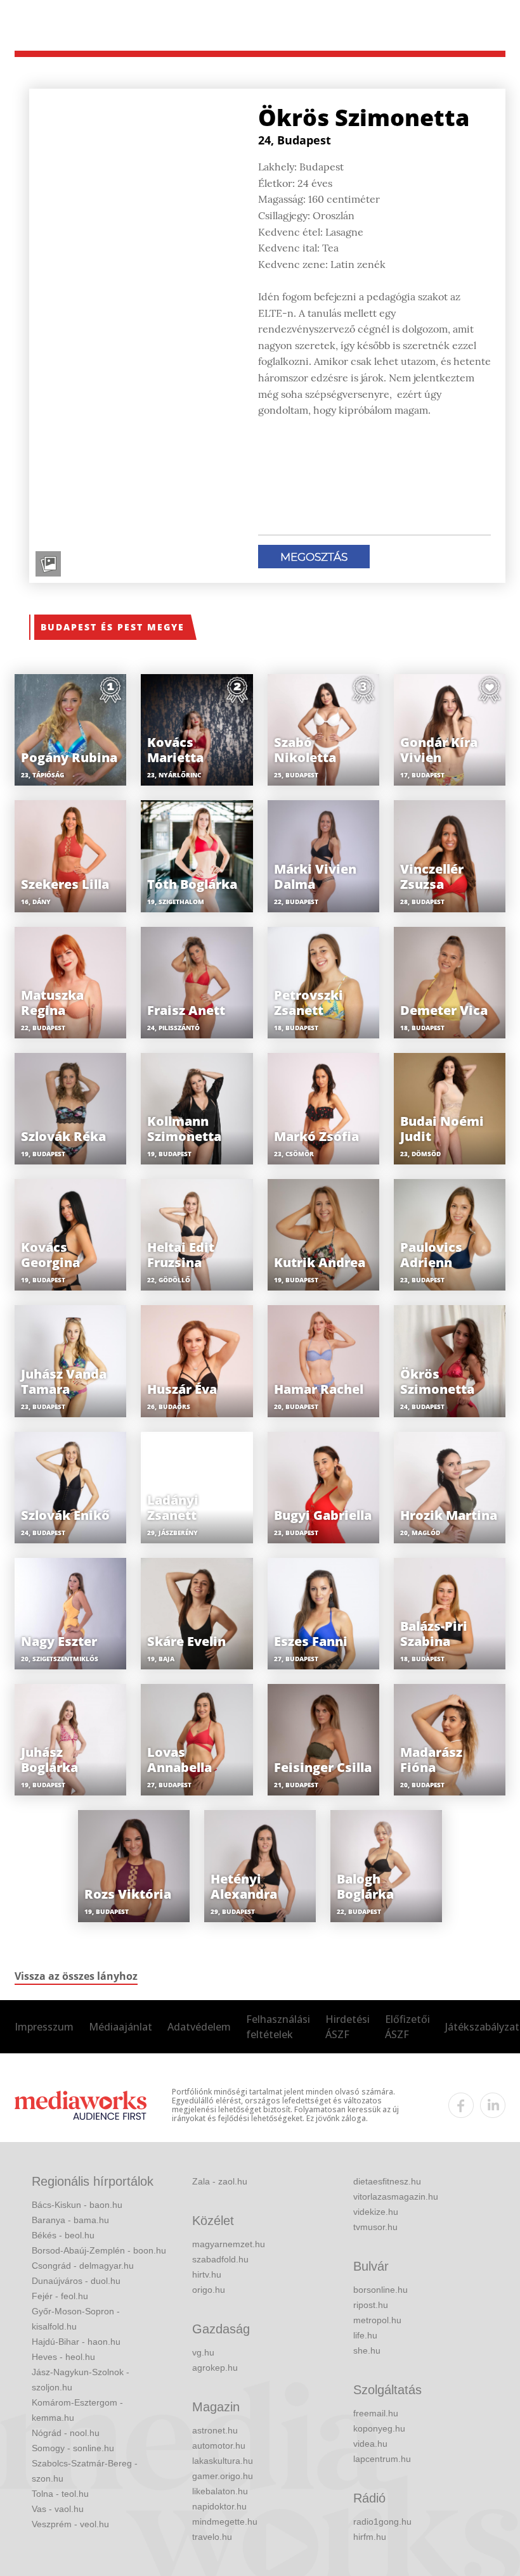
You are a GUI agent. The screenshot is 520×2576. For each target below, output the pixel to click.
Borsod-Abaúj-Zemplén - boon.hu (99, 2250)
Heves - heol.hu (63, 2357)
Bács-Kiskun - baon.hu (77, 2205)
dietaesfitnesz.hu (387, 2181)
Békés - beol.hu (63, 2235)
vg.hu (203, 2352)
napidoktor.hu (219, 2506)
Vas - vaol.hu (58, 2509)
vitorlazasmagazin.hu (396, 2197)
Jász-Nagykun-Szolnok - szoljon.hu (81, 2380)
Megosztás (314, 557)
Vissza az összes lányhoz (76, 1976)
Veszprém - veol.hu (70, 2524)
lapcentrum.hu (382, 2459)
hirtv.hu (207, 2274)
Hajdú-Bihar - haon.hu (76, 2342)
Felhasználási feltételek (278, 2027)
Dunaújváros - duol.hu (76, 2281)
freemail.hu (376, 2413)
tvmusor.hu (375, 2227)
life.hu (365, 2335)
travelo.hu (212, 2537)
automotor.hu (219, 2445)
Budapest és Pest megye (113, 627)
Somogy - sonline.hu (73, 2448)
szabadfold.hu (220, 2259)
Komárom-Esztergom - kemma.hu (77, 2410)
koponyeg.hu (379, 2428)
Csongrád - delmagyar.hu (83, 2266)
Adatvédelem (199, 2027)
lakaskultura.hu (223, 2461)
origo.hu (209, 2290)
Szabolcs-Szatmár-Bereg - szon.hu (85, 2471)
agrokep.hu (215, 2368)
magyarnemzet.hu (229, 2244)
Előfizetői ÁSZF (407, 2027)
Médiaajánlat (120, 2027)
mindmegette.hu (225, 2522)
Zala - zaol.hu (220, 2181)
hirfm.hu (370, 2537)
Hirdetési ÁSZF (348, 2027)
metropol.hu (377, 2320)
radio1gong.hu (382, 2522)
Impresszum (44, 2027)
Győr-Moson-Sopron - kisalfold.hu (76, 2319)
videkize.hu (376, 2212)
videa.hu (370, 2444)
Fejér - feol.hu (60, 2296)
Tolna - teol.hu (60, 2494)
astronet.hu (215, 2430)
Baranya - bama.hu (70, 2220)
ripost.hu (371, 2305)
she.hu (367, 2350)
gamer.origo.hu (223, 2476)
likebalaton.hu (220, 2491)
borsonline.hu (380, 2290)
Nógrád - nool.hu (66, 2433)
